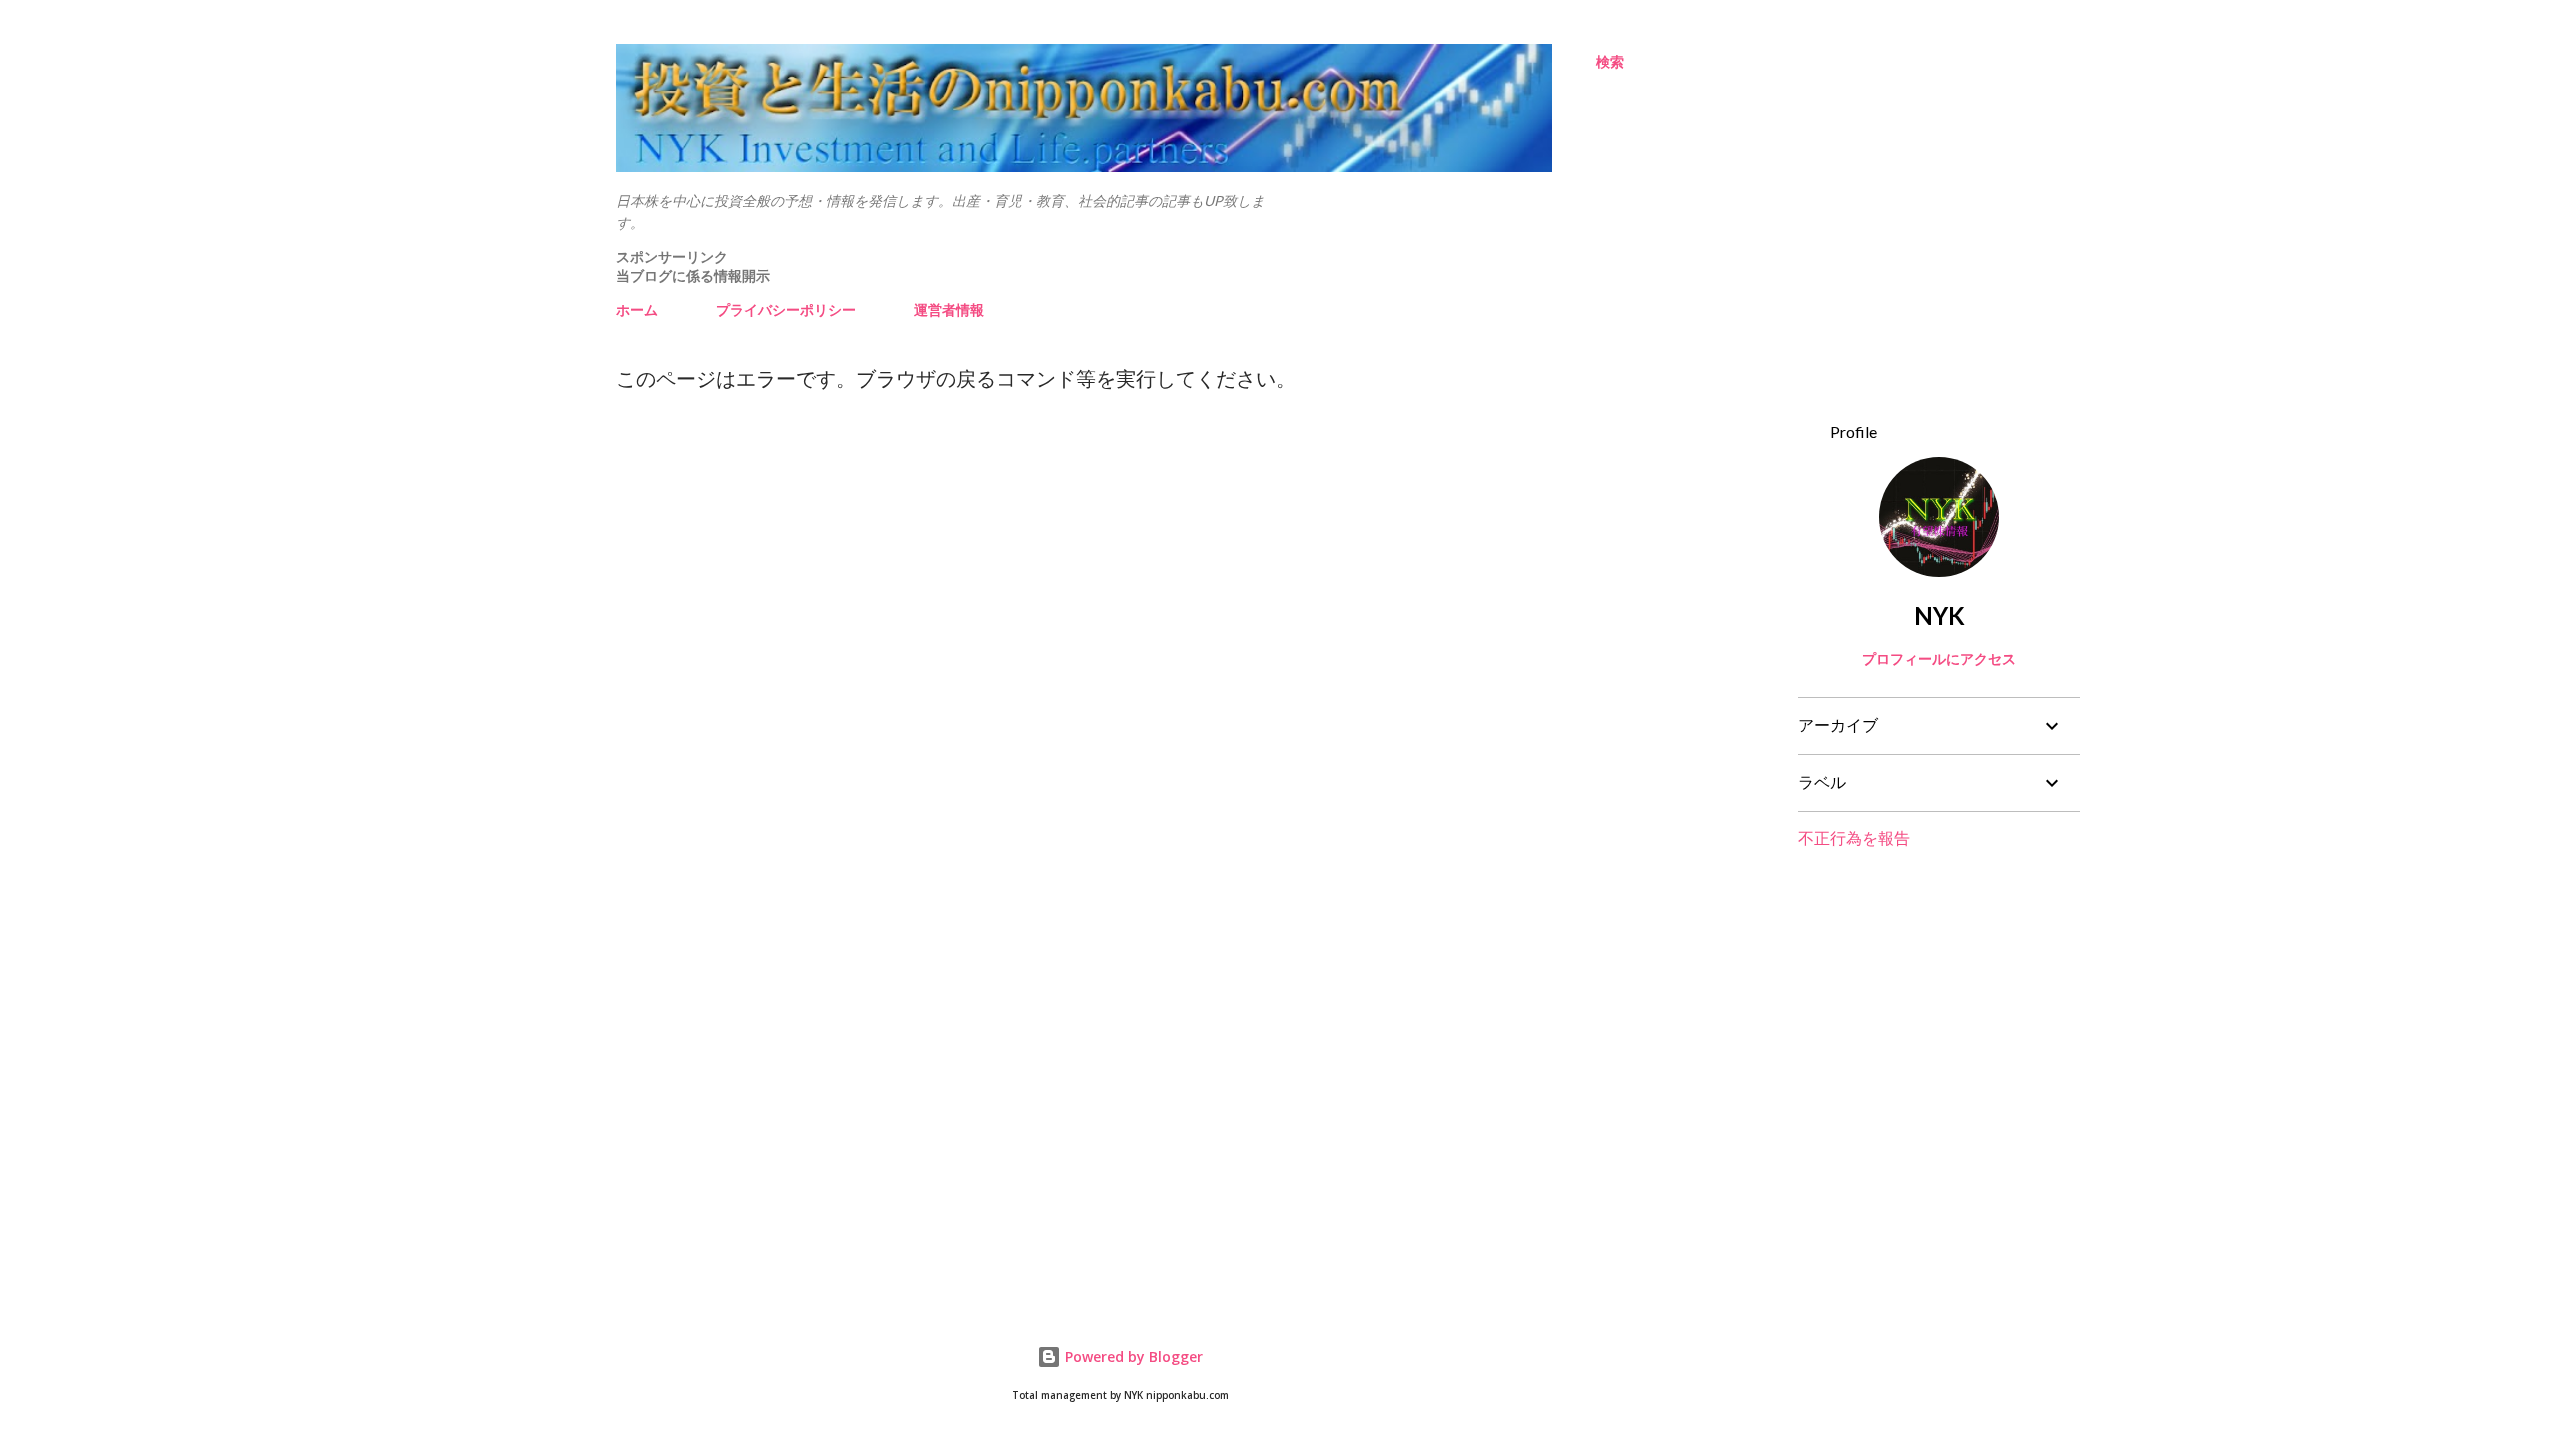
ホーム (637, 309)
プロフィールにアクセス (1939, 658)
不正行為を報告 (1854, 837)
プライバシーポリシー (786, 309)
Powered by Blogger (1132, 1356)
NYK (1939, 615)
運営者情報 (949, 309)
